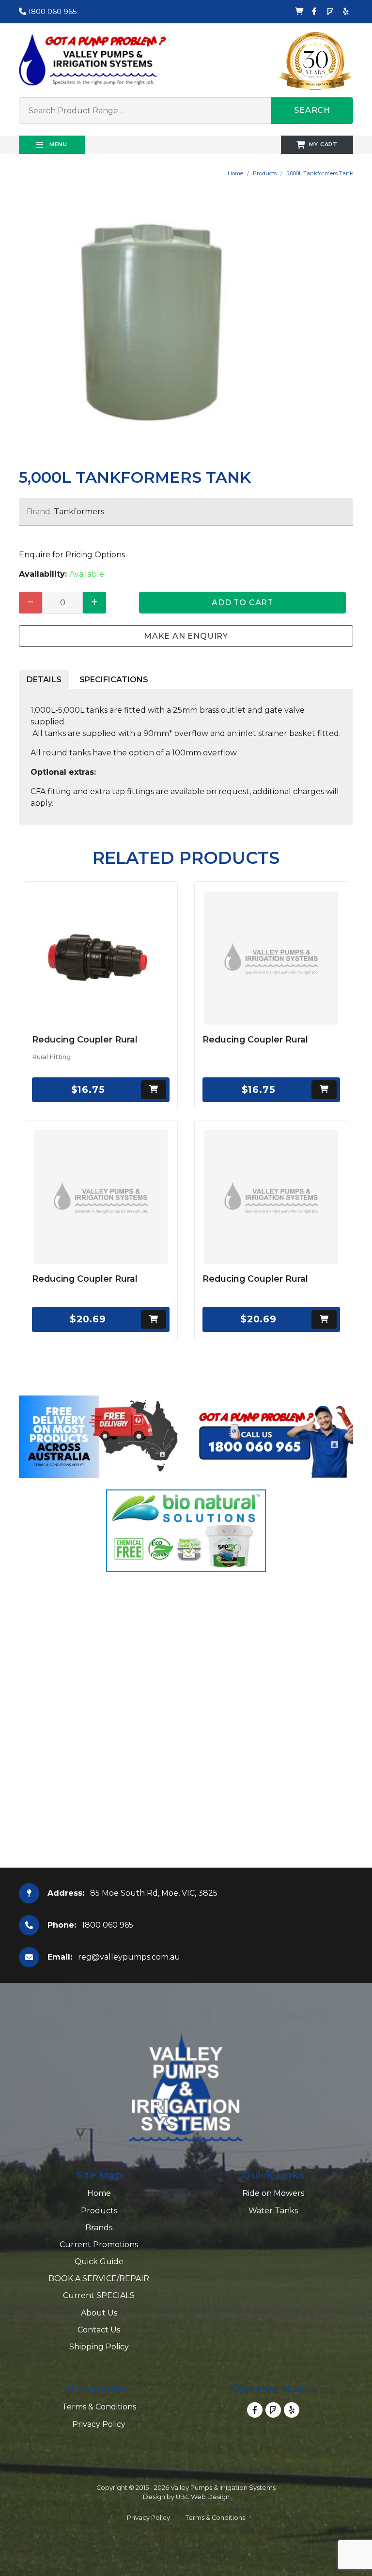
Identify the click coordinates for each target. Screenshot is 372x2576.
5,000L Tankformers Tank (320, 173)
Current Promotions (99, 2245)
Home (235, 173)
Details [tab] (44, 680)
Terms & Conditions (99, 2407)
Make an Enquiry (186, 636)
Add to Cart (242, 603)
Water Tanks (273, 2211)
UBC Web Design (203, 2497)
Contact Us (99, 2330)
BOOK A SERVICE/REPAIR (99, 2278)
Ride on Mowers (273, 2193)
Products (265, 173)
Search (312, 110)
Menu (57, 144)
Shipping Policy (99, 2347)
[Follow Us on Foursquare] (330, 12)
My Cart (323, 144)
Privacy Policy (99, 2424)
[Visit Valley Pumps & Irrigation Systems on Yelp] (345, 12)
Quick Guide (99, 2262)
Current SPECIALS (99, 2295)
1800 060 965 (52, 11)
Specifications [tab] (114, 680)
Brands (99, 2228)
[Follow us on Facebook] (314, 12)
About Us (99, 2313)
